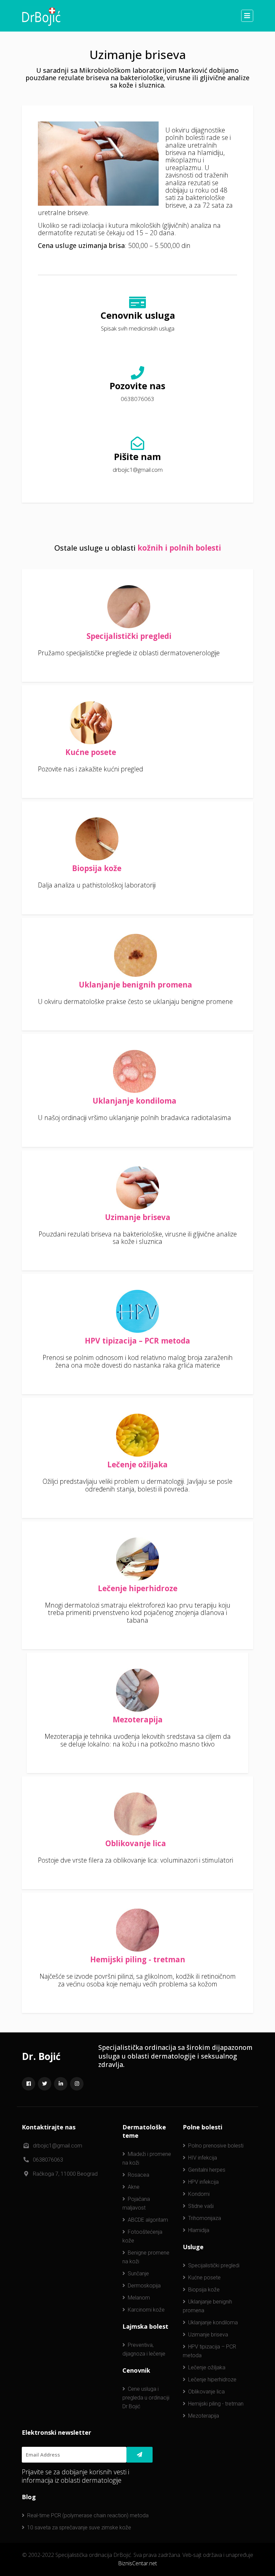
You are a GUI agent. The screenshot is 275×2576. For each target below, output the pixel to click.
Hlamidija (199, 2230)
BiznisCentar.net (137, 2563)
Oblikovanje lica (136, 1843)
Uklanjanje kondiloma (134, 1101)
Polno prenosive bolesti (216, 2146)
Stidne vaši (201, 2206)
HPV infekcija (203, 2182)
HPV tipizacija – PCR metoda (137, 1341)
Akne (134, 2187)
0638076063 (137, 399)
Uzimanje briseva (138, 1217)
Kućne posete (91, 752)
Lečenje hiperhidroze (138, 1588)
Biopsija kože (97, 868)
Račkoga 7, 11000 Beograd (65, 2174)
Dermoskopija (144, 2286)
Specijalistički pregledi (129, 636)
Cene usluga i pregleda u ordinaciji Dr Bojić (146, 2398)
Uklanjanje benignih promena (135, 985)
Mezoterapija (138, 1720)
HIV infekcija (203, 2158)
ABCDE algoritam (148, 2220)
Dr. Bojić (41, 2056)
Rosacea (139, 2175)
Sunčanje (138, 2274)
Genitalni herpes (207, 2170)
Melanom (139, 2298)
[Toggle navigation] (247, 16)
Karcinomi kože (146, 2310)
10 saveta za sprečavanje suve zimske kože (79, 2528)
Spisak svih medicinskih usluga (138, 329)
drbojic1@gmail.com (138, 470)
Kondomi (199, 2194)
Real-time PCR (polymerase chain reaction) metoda (88, 2515)
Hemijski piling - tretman (138, 1960)
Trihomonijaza (205, 2218)
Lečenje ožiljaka (137, 1465)
